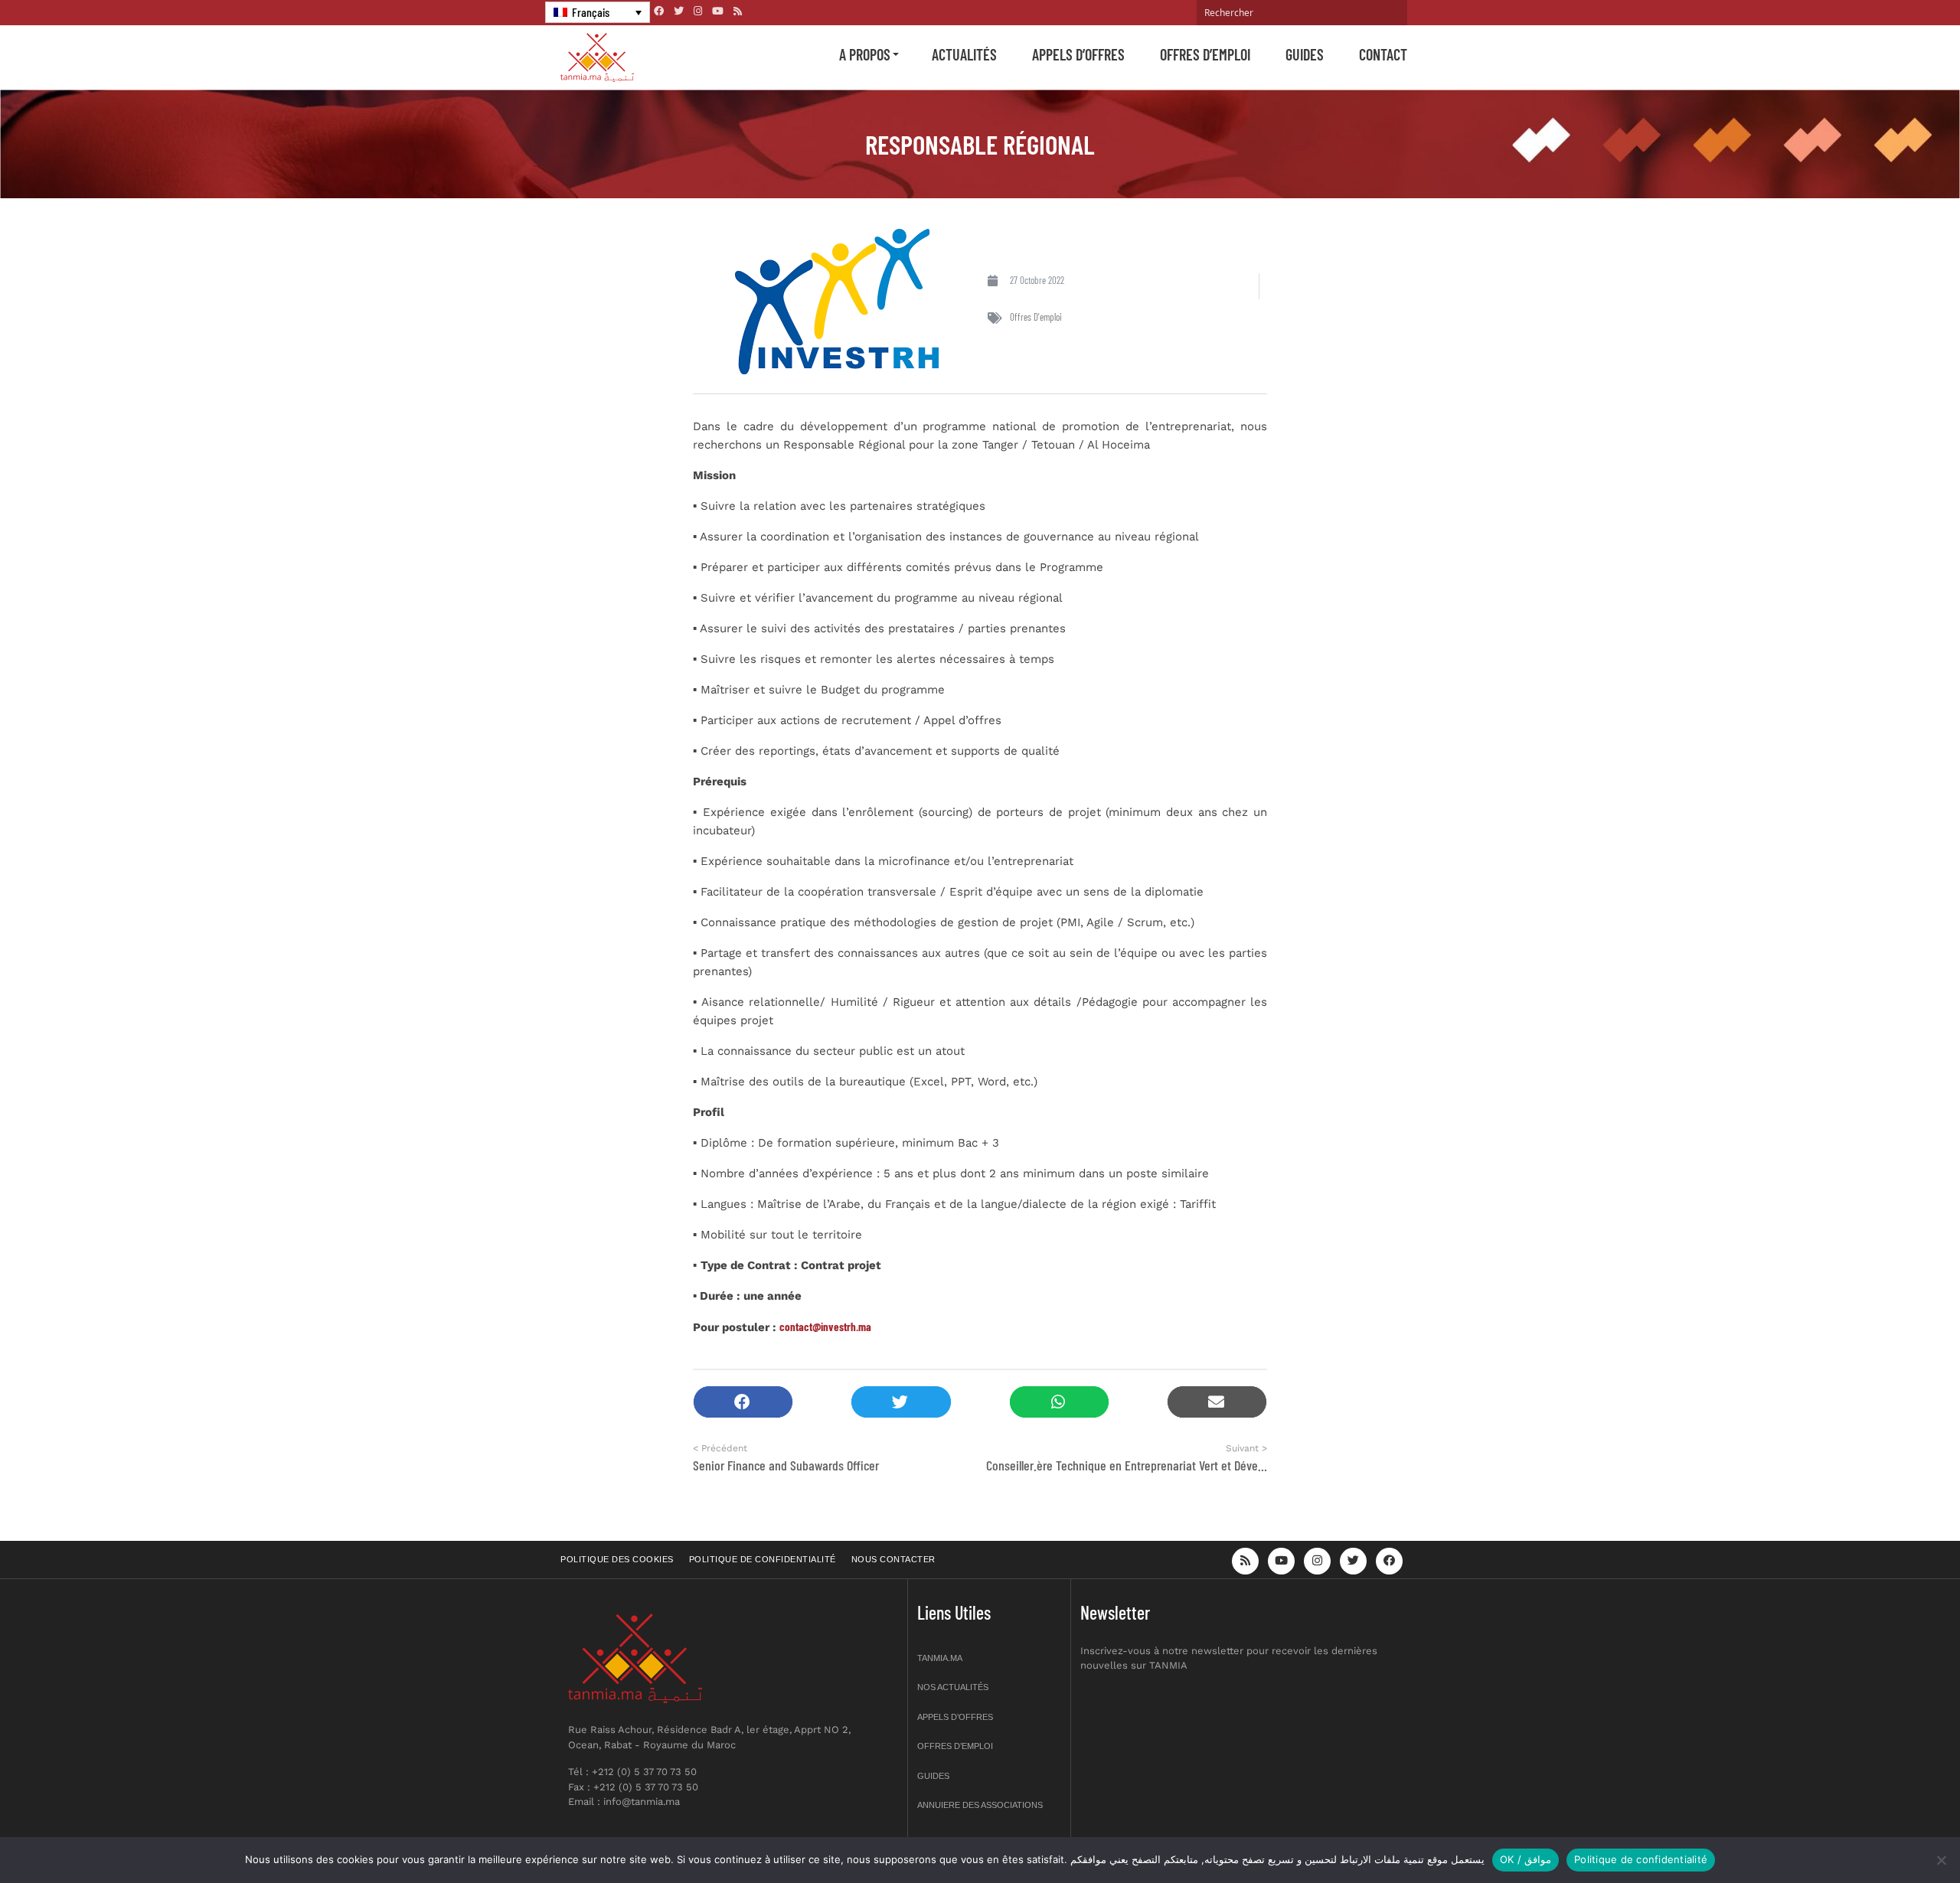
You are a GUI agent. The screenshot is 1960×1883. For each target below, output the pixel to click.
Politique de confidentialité (763, 1559)
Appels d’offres (1078, 54)
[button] (743, 1402)
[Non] (1941, 1860)
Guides (1305, 54)
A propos (865, 54)
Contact (1383, 54)
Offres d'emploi (1036, 317)
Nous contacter (893, 1559)
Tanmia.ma (940, 1658)
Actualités (964, 54)
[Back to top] (1895, 1835)
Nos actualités (953, 1687)
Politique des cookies (617, 1559)
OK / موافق (1526, 1859)
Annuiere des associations (980, 1805)
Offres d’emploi (1205, 54)
